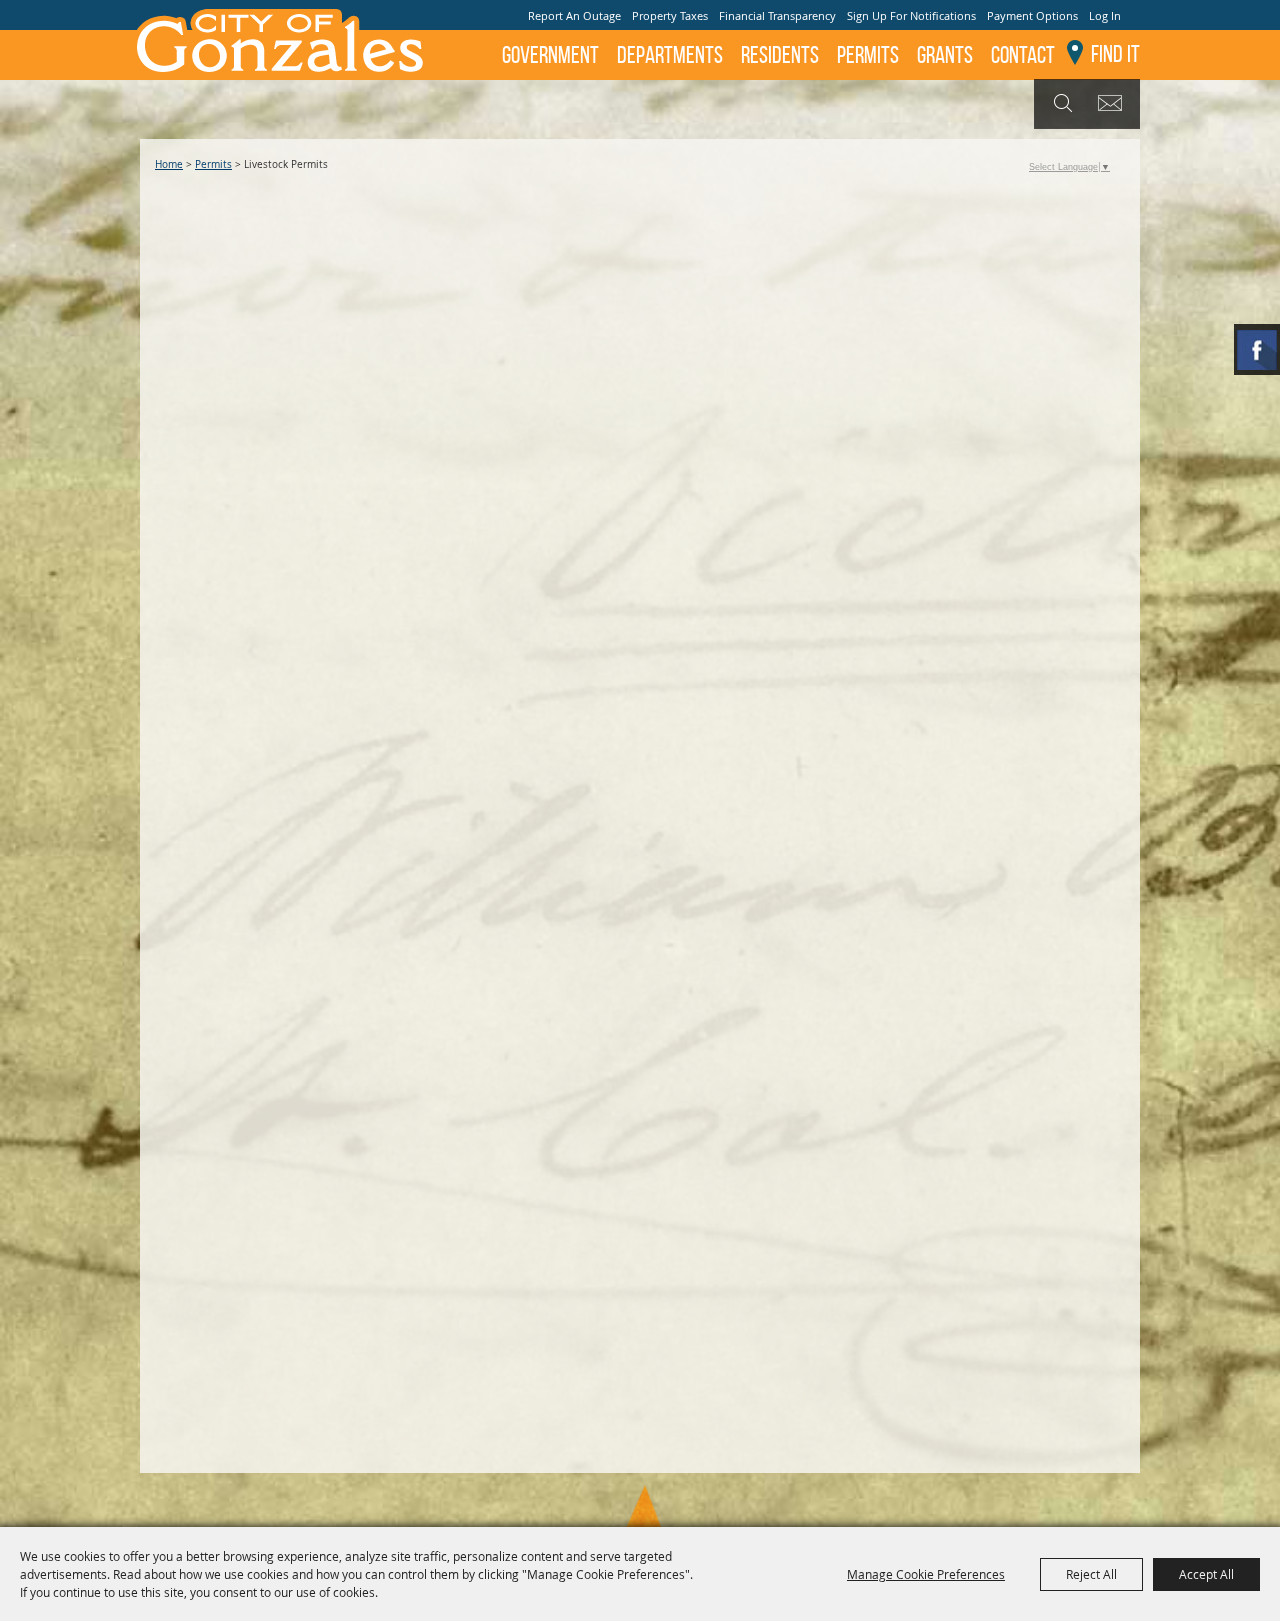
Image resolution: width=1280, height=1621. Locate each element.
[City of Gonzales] (279, 40)
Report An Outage (574, 15)
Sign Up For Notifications (911, 15)
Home (169, 164)
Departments (670, 55)
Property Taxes (670, 15)
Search (1060, 104)
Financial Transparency (777, 15)
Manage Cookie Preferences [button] (926, 1574)
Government (550, 55)
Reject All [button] (1091, 1574)
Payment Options (1032, 15)
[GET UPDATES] (1113, 104)
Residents (780, 55)
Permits (868, 55)
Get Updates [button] (1113, 104)
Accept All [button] (1206, 1574)
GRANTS (945, 55)
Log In (1105, 15)
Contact (1023, 55)
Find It (1115, 54)
